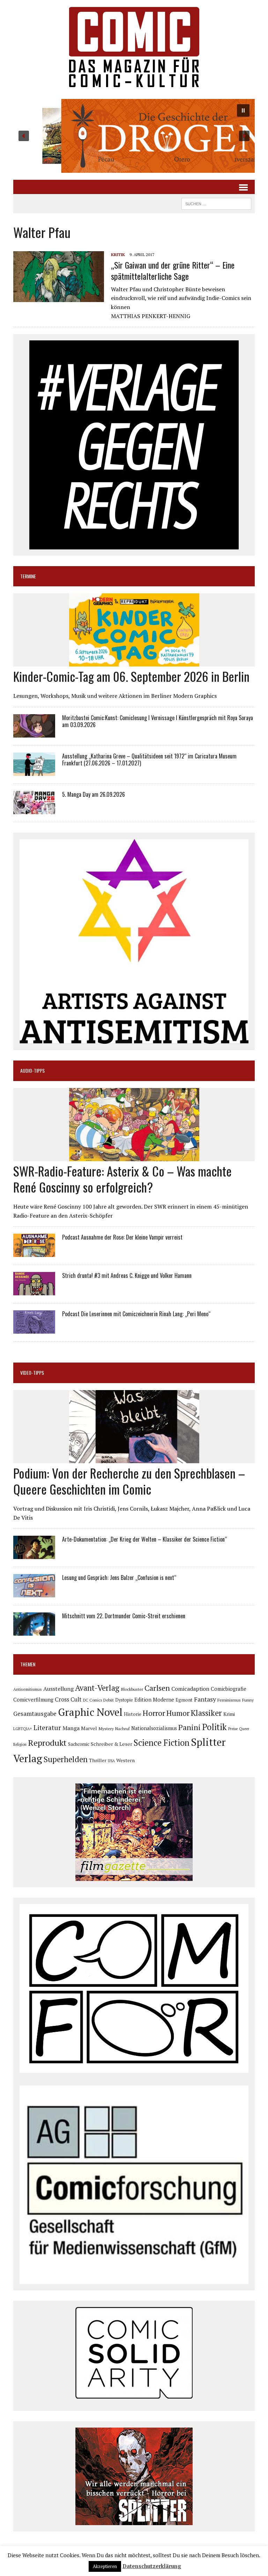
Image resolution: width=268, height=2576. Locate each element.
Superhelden (66, 1759)
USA (111, 1761)
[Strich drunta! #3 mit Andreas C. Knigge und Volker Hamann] (34, 1291)
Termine (28, 576)
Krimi (229, 1714)
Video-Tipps (32, 1372)
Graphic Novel (90, 1712)
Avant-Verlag (97, 1688)
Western (125, 1760)
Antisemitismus (28, 1689)
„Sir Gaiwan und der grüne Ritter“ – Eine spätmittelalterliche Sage (173, 270)
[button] (134, 136)
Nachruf (122, 1729)
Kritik (118, 254)
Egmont (184, 1700)
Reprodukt (47, 1743)
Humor (178, 1713)
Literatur (47, 1727)
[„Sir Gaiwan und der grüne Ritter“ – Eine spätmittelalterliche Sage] (59, 298)
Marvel (89, 1728)
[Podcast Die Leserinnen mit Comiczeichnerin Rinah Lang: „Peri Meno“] (34, 1329)
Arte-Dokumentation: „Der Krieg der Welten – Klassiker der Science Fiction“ (144, 1539)
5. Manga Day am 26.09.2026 (94, 794)
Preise (233, 1729)
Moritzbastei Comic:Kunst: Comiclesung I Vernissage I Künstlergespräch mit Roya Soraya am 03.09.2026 (158, 721)
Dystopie (124, 1700)
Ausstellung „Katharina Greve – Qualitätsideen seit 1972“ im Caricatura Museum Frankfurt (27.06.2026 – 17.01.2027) (149, 760)
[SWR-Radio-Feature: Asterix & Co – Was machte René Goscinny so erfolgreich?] (134, 1156)
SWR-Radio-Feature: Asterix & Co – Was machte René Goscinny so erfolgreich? (122, 1179)
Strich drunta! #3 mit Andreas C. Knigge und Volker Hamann (127, 1275)
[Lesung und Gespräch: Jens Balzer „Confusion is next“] (34, 1593)
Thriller (98, 1760)
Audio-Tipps (32, 1070)
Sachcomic (79, 1744)
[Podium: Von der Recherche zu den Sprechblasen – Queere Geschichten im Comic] (134, 1458)
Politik (214, 1727)
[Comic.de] (134, 47)
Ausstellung (58, 1689)
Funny (248, 1700)
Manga (71, 1728)
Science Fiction (162, 1743)
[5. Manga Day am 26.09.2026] (34, 809)
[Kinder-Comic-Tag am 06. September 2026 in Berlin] (134, 662)
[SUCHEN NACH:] (216, 203)
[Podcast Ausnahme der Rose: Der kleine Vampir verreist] (34, 1252)
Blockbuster (132, 1689)
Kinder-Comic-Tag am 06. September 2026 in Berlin (131, 676)
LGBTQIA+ (23, 1729)
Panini (189, 1727)
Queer (244, 1729)
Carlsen (157, 1688)
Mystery (106, 1728)
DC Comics (92, 1700)
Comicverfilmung (33, 1700)
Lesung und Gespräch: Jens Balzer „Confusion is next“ (119, 1578)
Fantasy (205, 1699)
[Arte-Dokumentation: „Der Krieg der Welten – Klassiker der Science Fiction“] (34, 1555)
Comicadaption (190, 1689)
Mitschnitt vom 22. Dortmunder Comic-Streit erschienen (124, 1616)
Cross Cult (68, 1699)
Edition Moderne (154, 1700)
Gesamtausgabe (35, 1714)
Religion (20, 1744)
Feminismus (229, 1700)
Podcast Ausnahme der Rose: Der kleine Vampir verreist (122, 1237)
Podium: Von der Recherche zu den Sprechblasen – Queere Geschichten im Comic (129, 1481)
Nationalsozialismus (154, 1728)
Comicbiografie (229, 1689)
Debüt (109, 1700)
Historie (133, 1714)
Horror (154, 1713)
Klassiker (206, 1713)
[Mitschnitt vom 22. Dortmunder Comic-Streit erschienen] (34, 1631)
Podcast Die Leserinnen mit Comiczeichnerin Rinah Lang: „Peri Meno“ (136, 1314)
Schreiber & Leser (111, 1744)
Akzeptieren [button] (105, 2566)
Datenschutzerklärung (152, 2566)
